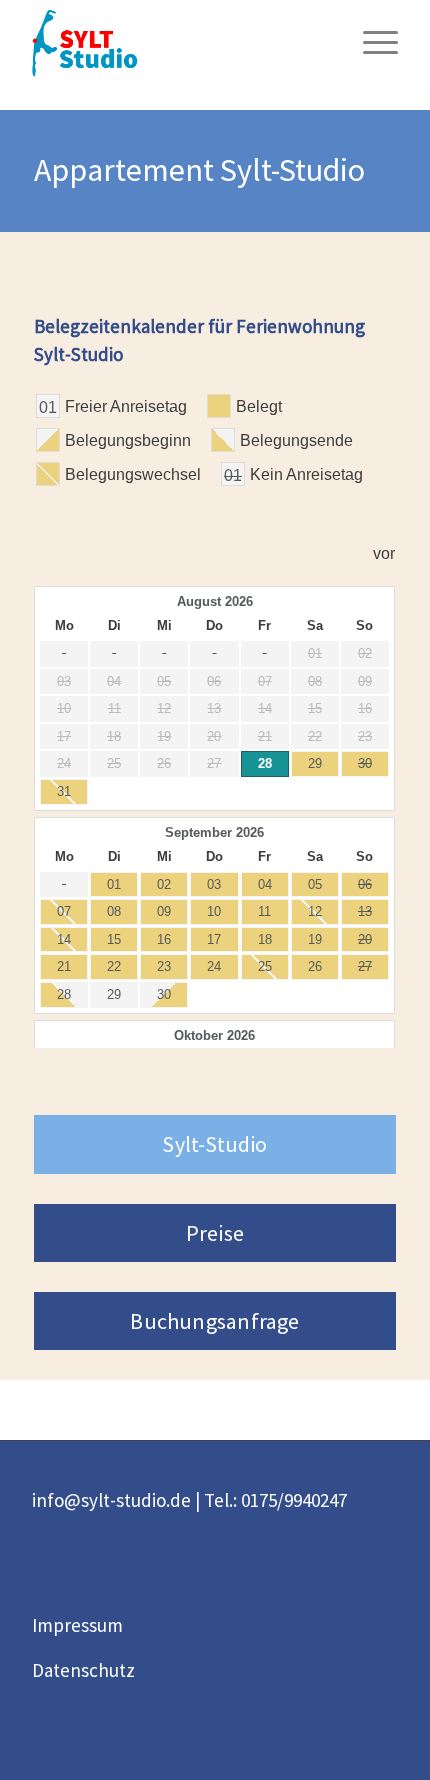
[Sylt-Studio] (178, 40)
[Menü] (370, 40)
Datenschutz (83, 1670)
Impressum (77, 1625)
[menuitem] (370, 40)
